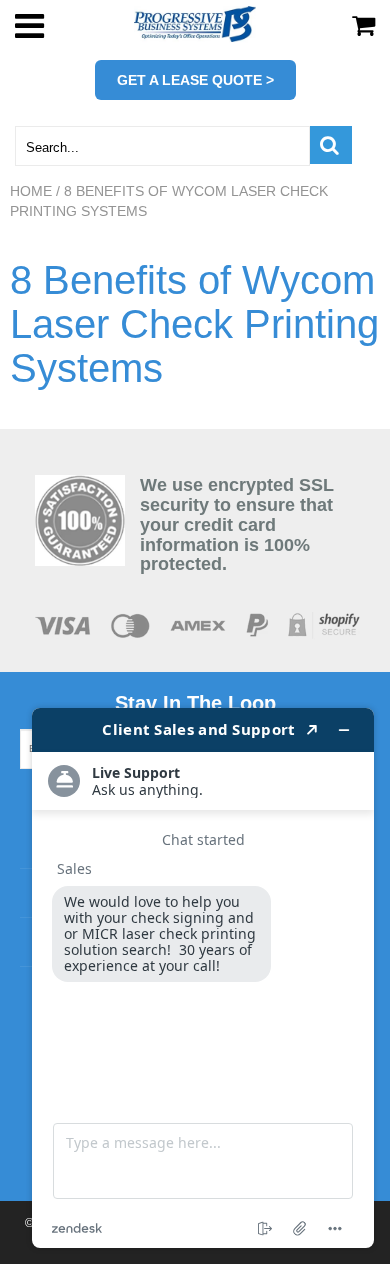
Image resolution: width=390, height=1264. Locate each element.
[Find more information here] (203, 978)
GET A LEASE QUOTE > (195, 80)
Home (31, 191)
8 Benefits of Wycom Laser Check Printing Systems (194, 324)
